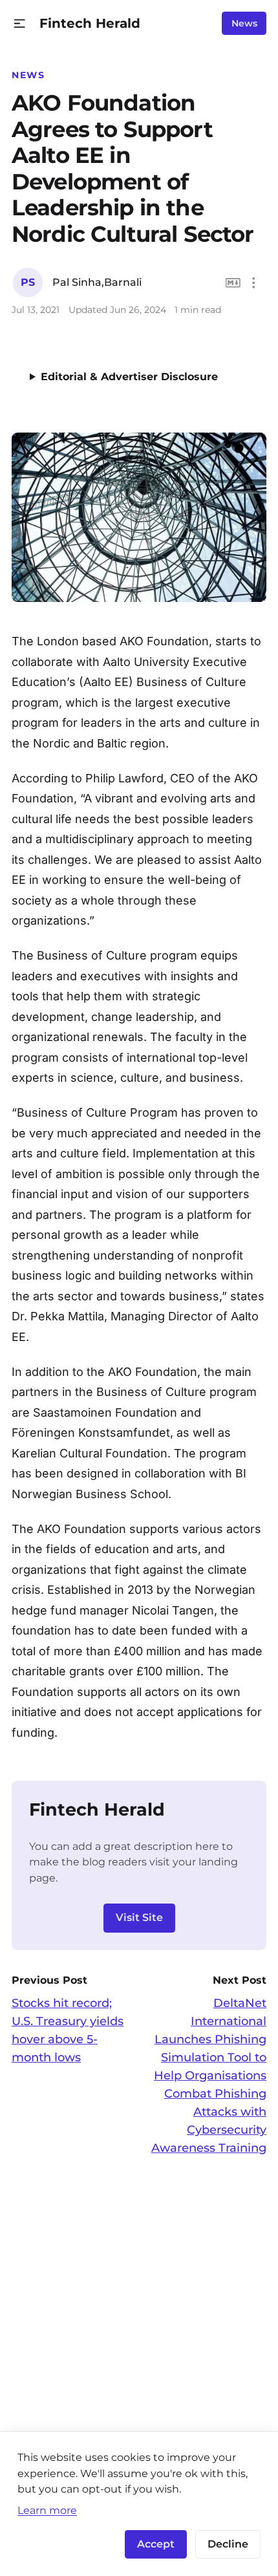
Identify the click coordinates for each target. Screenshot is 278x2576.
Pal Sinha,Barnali (97, 282)
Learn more (47, 2510)
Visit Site (139, 1917)
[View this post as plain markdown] (233, 283)
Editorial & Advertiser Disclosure (129, 377)
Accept (156, 2544)
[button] (20, 24)
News (244, 23)
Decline (228, 2544)
